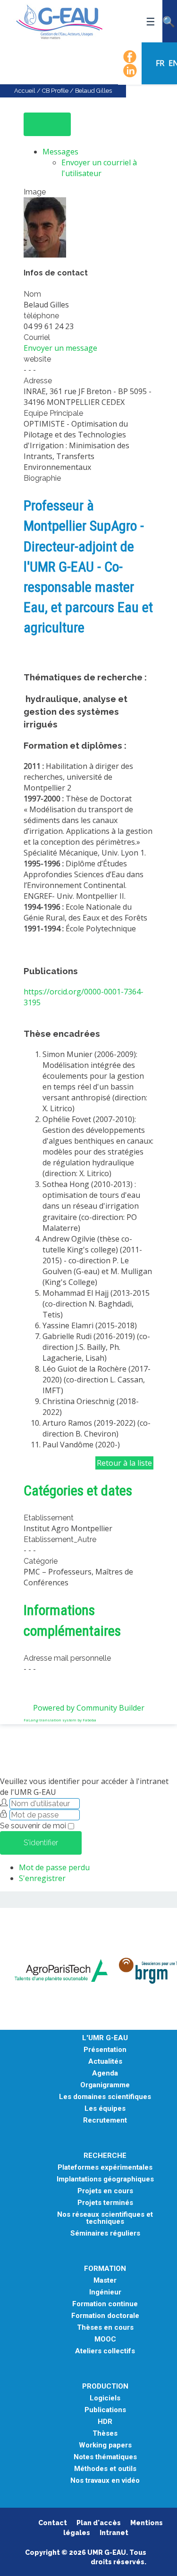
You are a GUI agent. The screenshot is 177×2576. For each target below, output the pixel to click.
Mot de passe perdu (54, 1867)
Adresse (38, 381)
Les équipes (105, 2109)
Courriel (37, 337)
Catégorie (41, 1561)
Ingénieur (105, 2292)
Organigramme (105, 2085)
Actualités (105, 2062)
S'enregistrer (42, 1878)
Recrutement (105, 2120)
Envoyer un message (60, 348)
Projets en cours (105, 2191)
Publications (105, 2410)
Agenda (105, 2073)
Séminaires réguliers (105, 2233)
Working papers (105, 2445)
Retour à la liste (124, 1463)
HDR (105, 2422)
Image (35, 192)
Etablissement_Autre (60, 1539)
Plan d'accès (99, 2523)
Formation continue (105, 2304)
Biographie (42, 478)
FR (161, 63)
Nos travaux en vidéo (105, 2481)
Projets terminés (105, 2203)
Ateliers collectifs (105, 2351)
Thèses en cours (105, 2328)
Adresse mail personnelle (67, 1658)
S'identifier (41, 1843)
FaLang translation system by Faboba (60, 1720)
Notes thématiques (105, 2457)
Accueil (25, 91)
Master (105, 2281)
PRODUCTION (105, 2386)
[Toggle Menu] (47, 124)
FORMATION (105, 2269)
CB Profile (55, 91)
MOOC (105, 2339)
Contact (53, 2523)
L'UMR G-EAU (105, 2038)
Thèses (105, 2434)
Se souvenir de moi (33, 1826)
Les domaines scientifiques (105, 2097)
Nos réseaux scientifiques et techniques (105, 2218)
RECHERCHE (105, 2156)
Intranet (114, 2533)
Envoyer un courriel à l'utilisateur (99, 168)
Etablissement (49, 1518)
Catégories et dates (78, 1490)
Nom (32, 294)
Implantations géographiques (105, 2179)
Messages (60, 152)
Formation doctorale (105, 2316)
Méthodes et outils (105, 2469)
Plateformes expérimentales (105, 2168)
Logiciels (105, 2398)
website (37, 359)
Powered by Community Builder (89, 1708)
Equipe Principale (53, 413)
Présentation (105, 2050)
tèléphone (41, 316)
